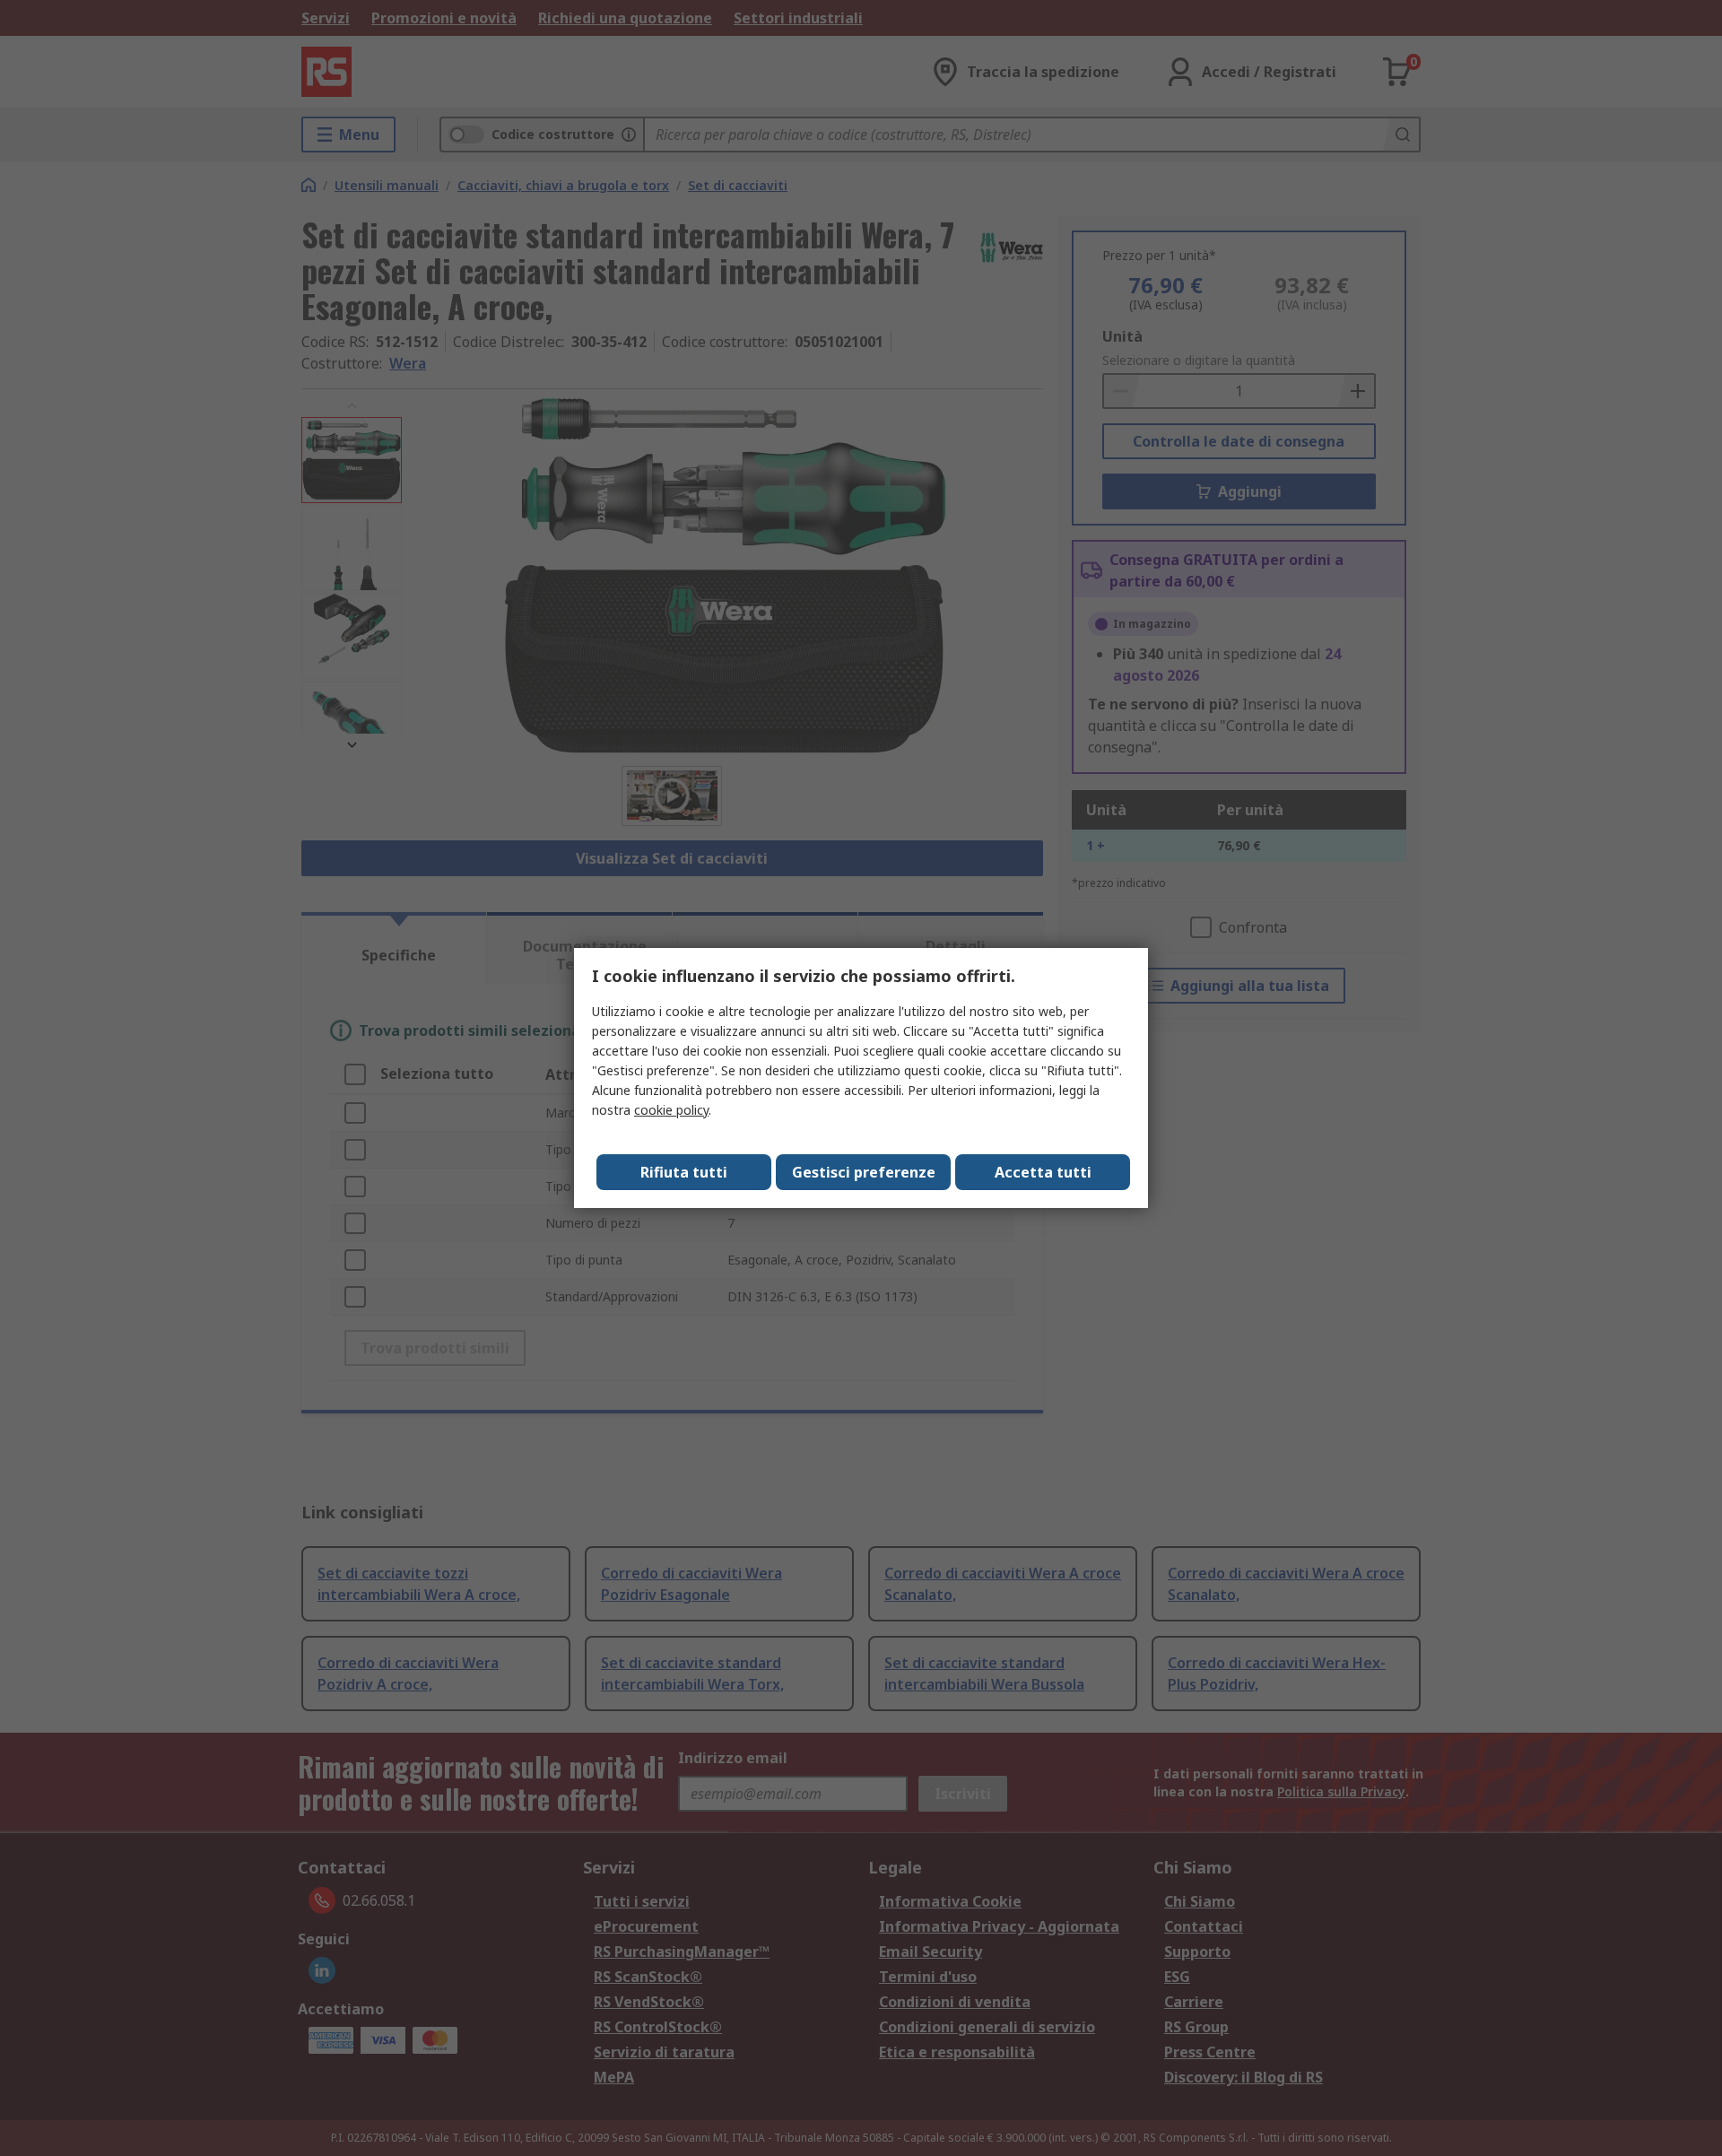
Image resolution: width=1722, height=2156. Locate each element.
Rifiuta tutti (684, 1172)
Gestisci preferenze (864, 1172)
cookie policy (671, 1110)
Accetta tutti (1043, 1172)
